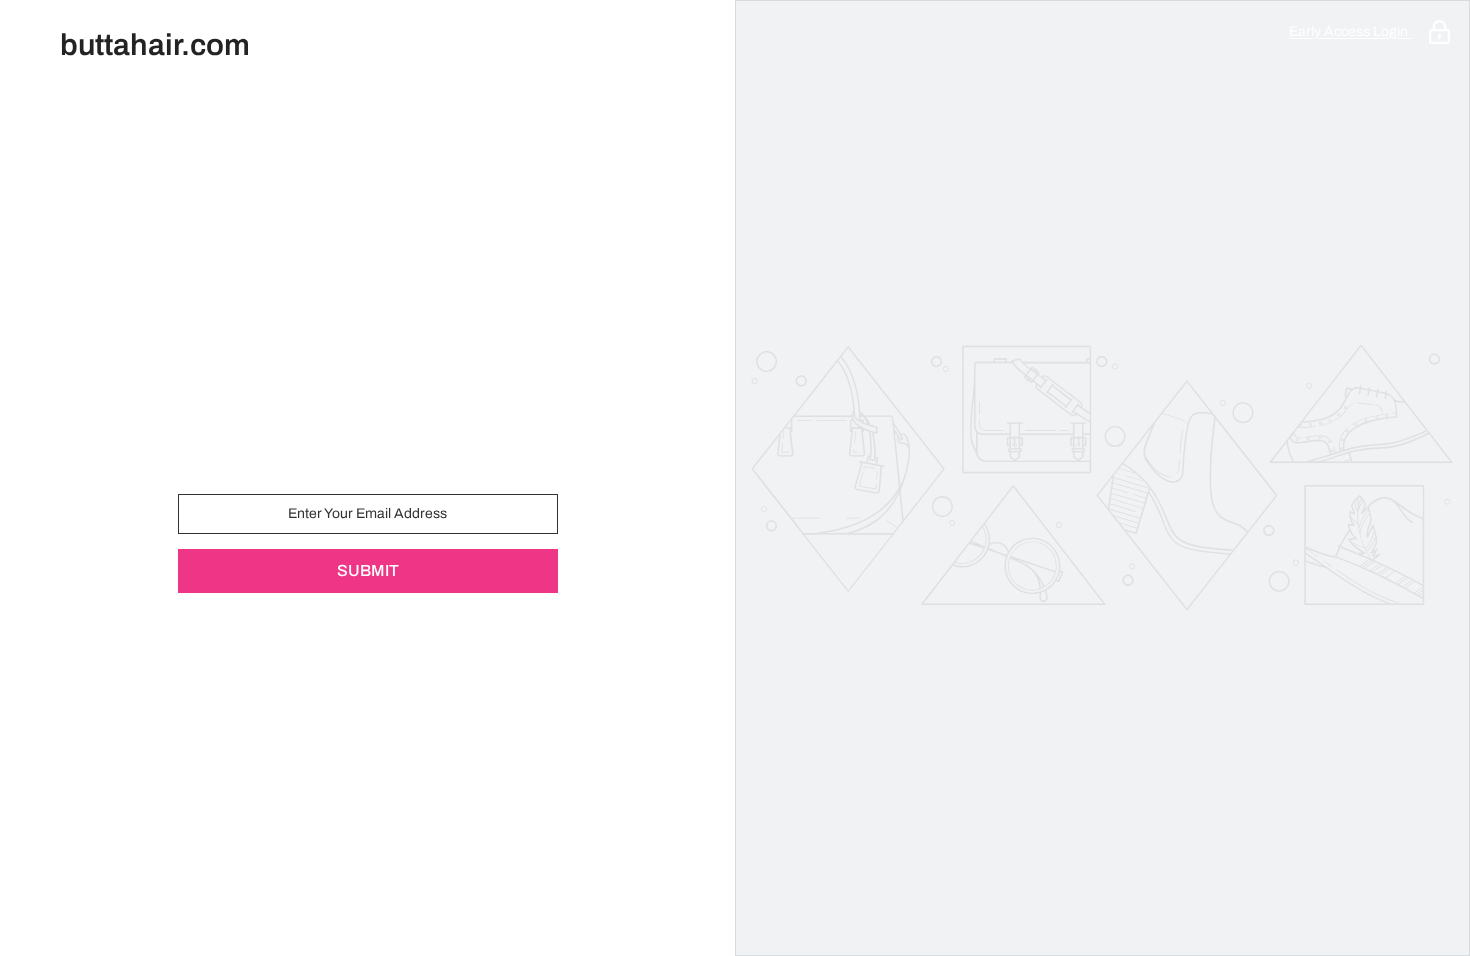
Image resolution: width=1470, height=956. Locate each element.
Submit (368, 570)
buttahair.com (155, 45)
